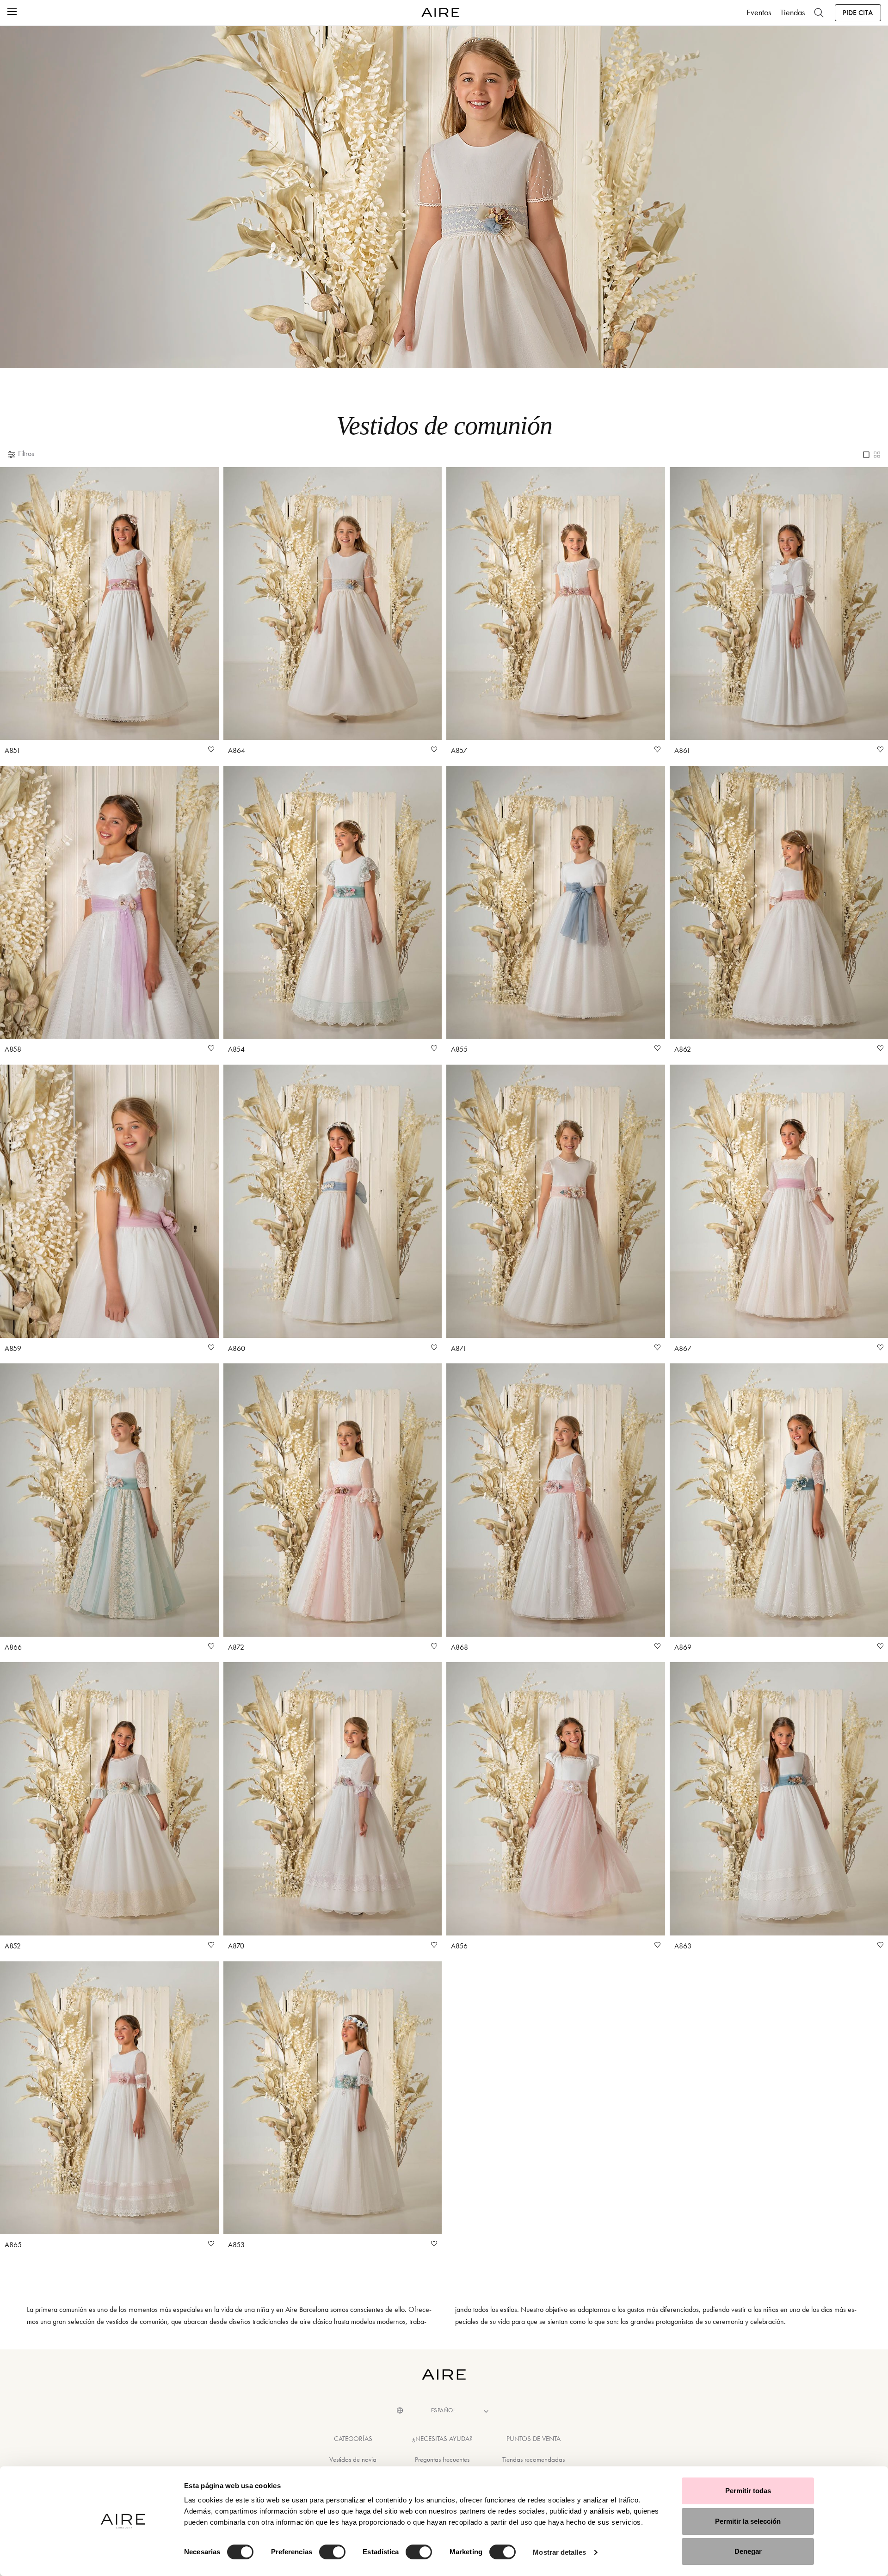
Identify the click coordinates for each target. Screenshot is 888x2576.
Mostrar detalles (559, 2552)
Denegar (748, 2551)
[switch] (332, 2552)
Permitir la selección (748, 2521)
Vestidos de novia (353, 2459)
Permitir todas (748, 2491)
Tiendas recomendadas (533, 2459)
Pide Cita (858, 13)
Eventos (759, 12)
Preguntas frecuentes (442, 2459)
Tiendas (792, 12)
